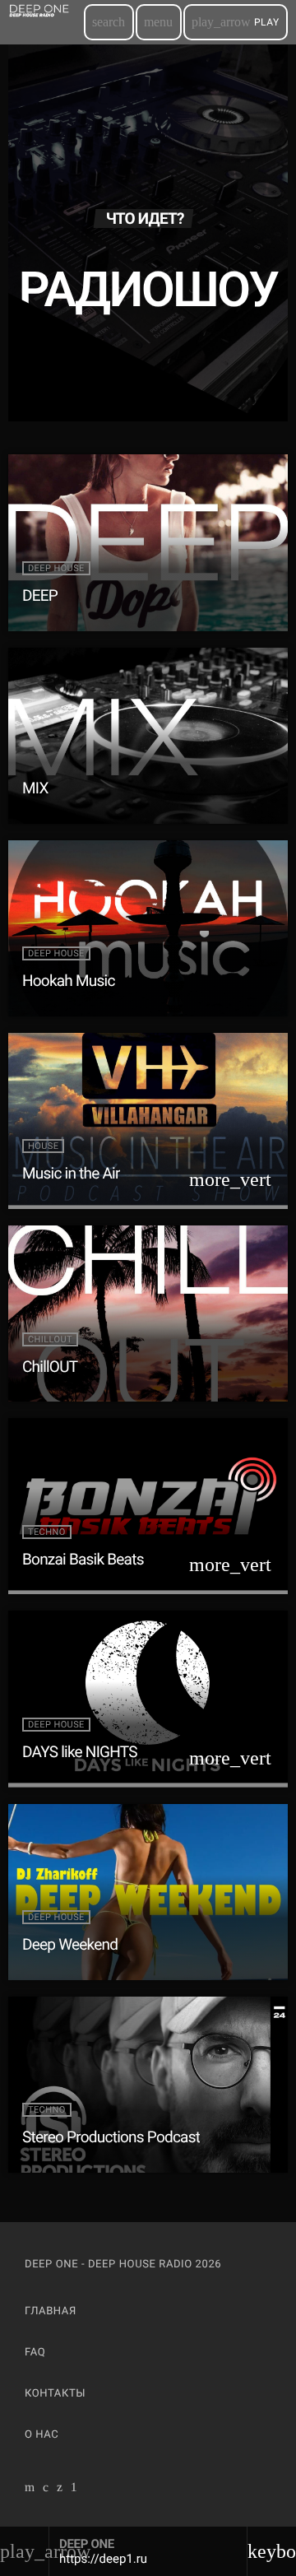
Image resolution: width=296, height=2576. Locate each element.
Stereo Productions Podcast (111, 2137)
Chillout (50, 1339)
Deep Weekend (70, 1944)
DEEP (40, 595)
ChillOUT (50, 1367)
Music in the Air (71, 1173)
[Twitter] (60, 2490)
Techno (47, 1532)
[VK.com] (46, 2490)
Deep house (56, 568)
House (43, 1146)
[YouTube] (30, 2490)
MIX (35, 788)
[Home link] (45, 22)
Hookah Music (69, 981)
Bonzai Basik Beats (83, 1559)
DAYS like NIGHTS (80, 1752)
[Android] (74, 2490)
